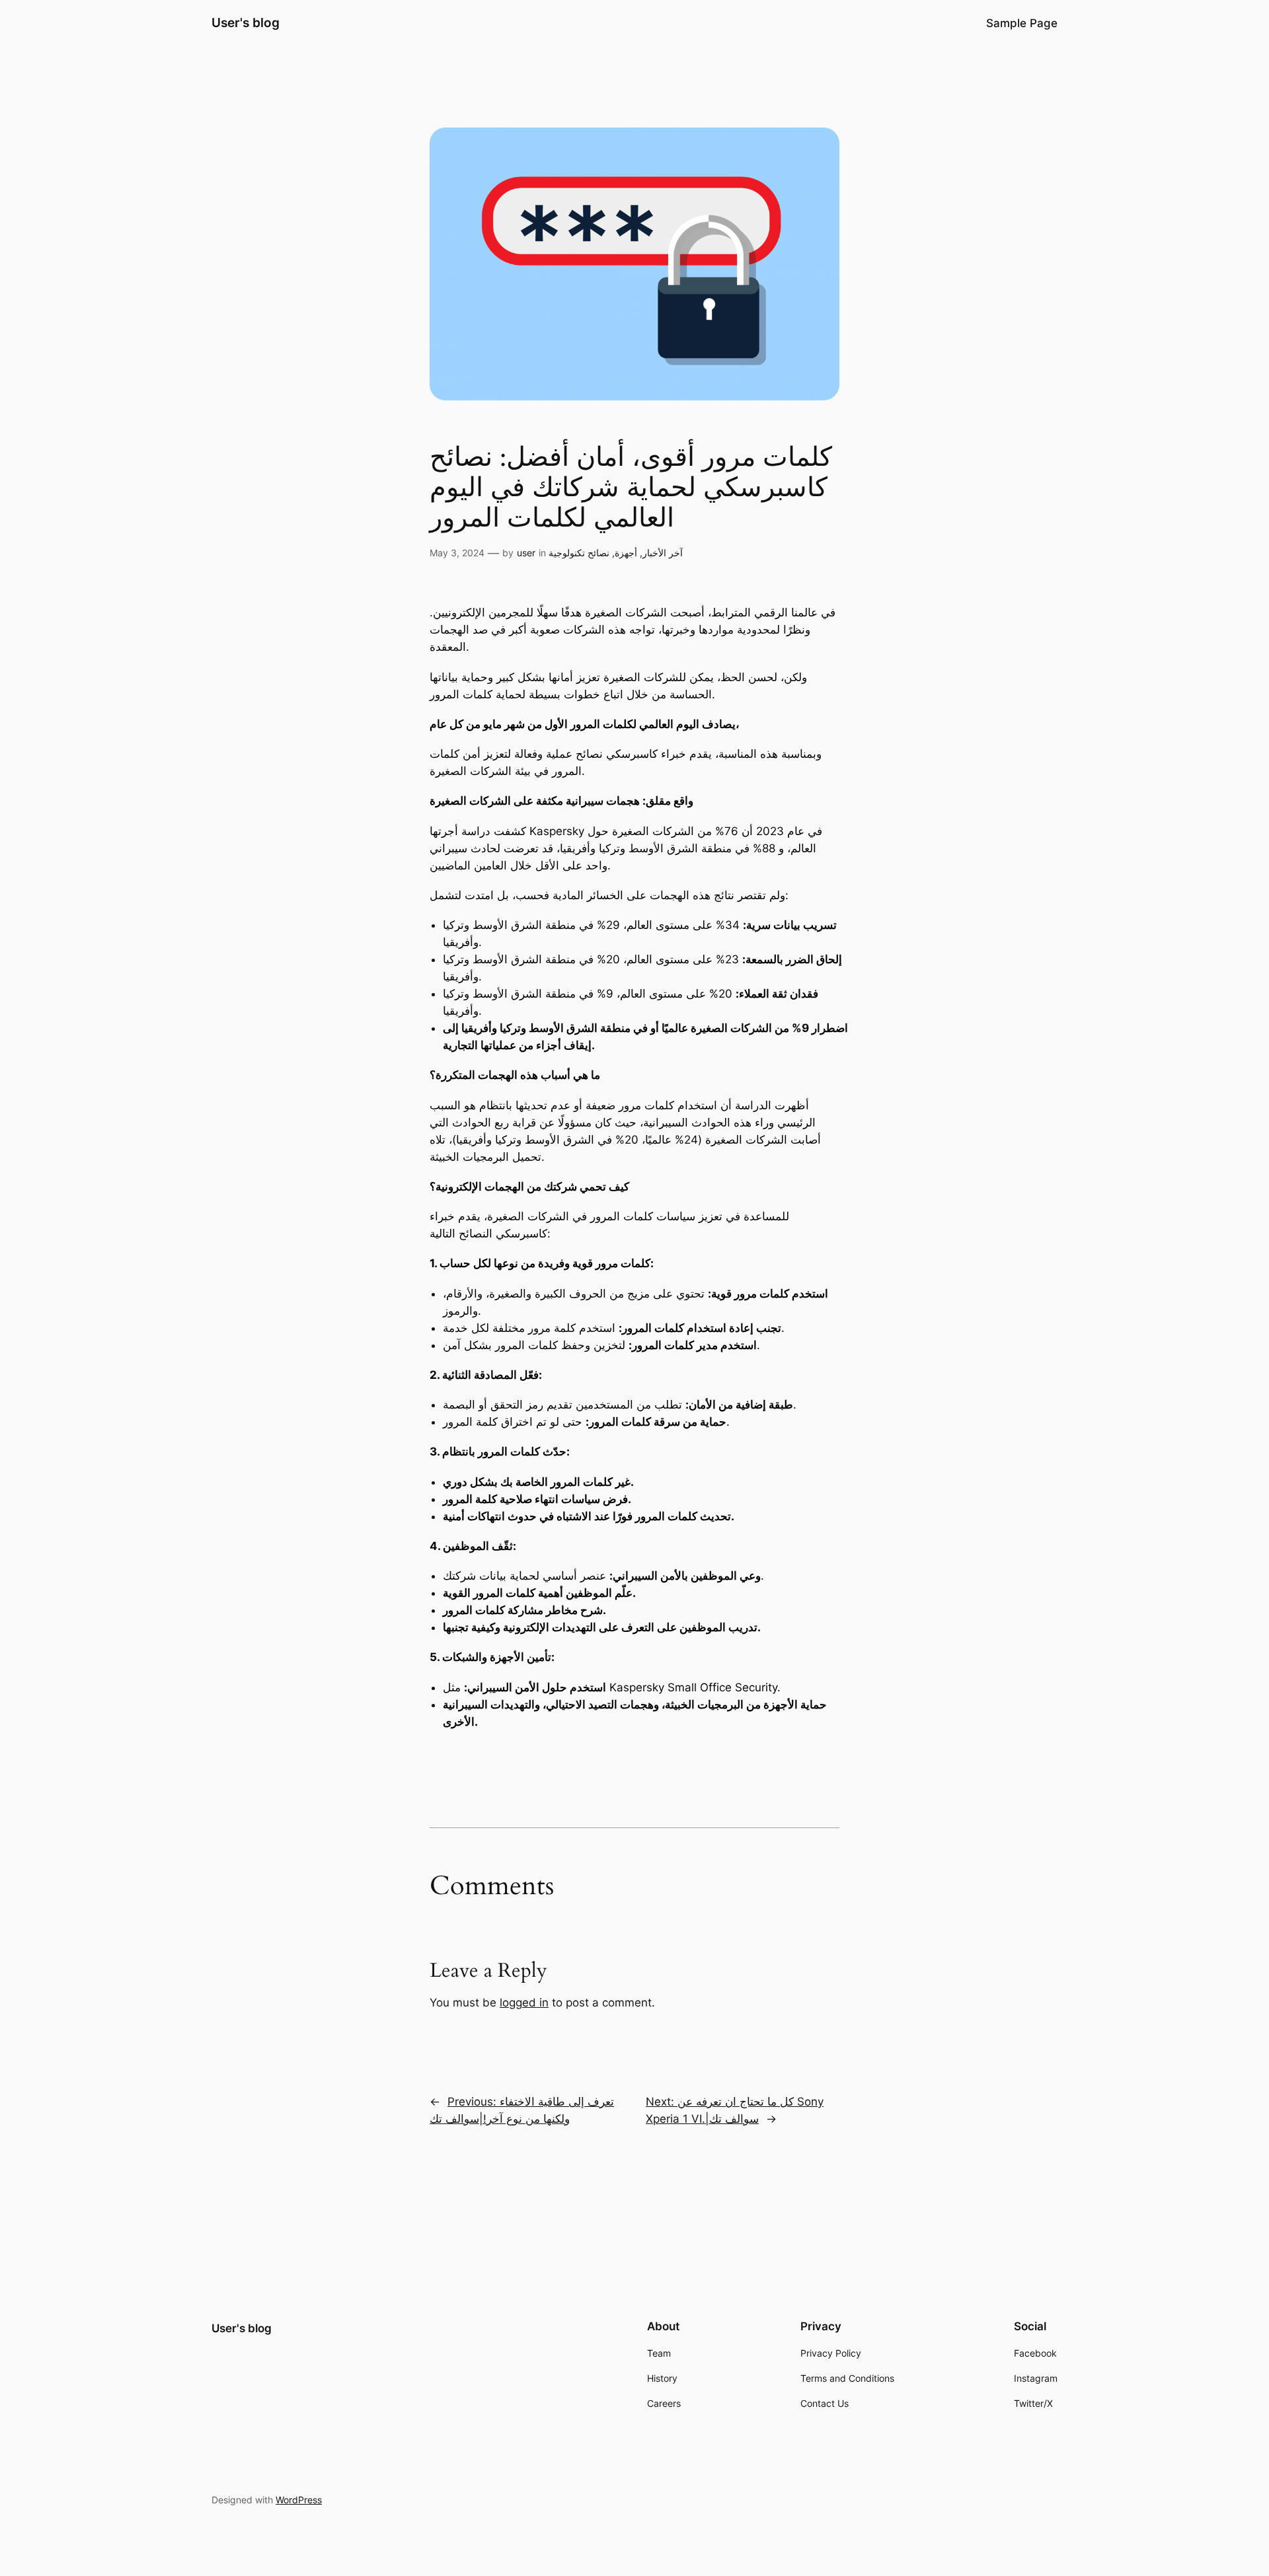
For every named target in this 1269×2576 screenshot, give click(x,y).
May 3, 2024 (457, 553)
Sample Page (1022, 23)
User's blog (246, 22)
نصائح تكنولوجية (579, 553)
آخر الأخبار (663, 553)
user (526, 553)
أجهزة (626, 553)
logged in (524, 2003)
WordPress (299, 2500)
